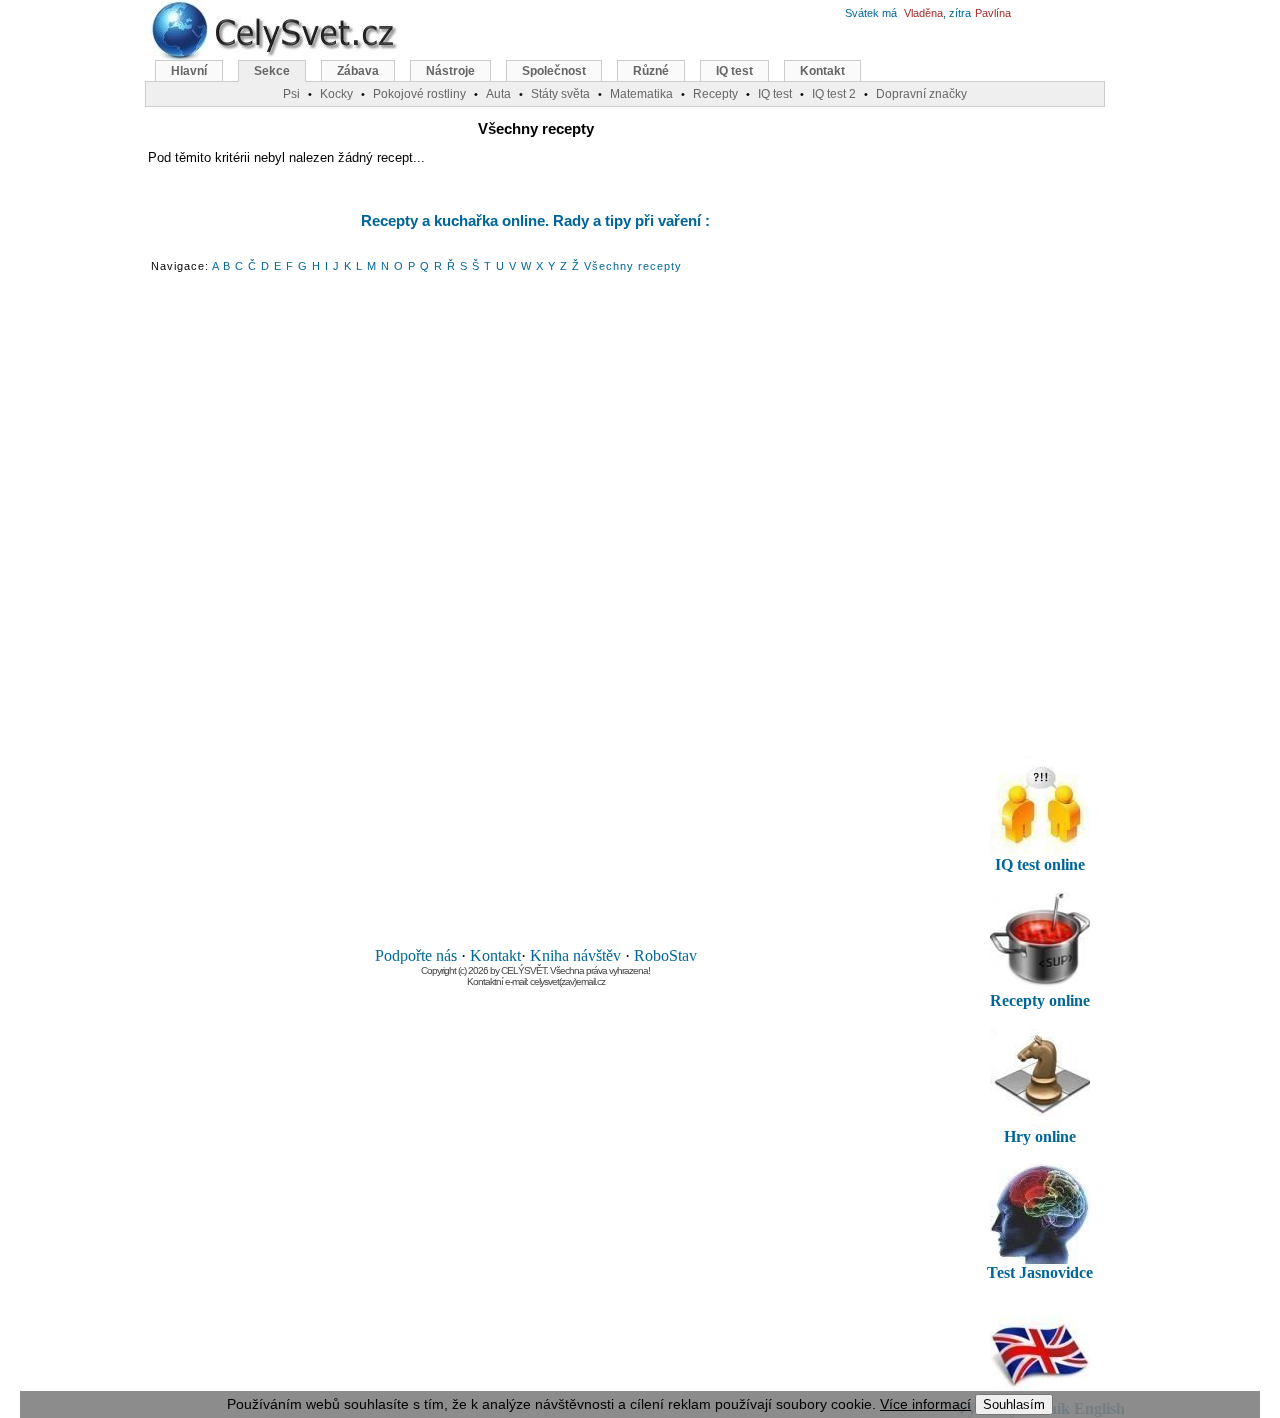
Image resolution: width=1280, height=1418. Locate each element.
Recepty (715, 94)
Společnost (554, 71)
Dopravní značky (921, 94)
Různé (651, 71)
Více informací (925, 1404)
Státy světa (560, 94)
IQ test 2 (834, 94)
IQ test (734, 71)
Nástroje (450, 71)
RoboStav (665, 955)
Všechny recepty (633, 266)
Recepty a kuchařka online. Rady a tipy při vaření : (535, 220)
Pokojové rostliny (419, 94)
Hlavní (189, 71)
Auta (498, 94)
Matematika (641, 94)
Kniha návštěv (575, 955)
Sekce (272, 71)
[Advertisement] (536, 611)
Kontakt (495, 955)
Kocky (336, 94)
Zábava (358, 71)
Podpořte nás (416, 955)
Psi (291, 94)
